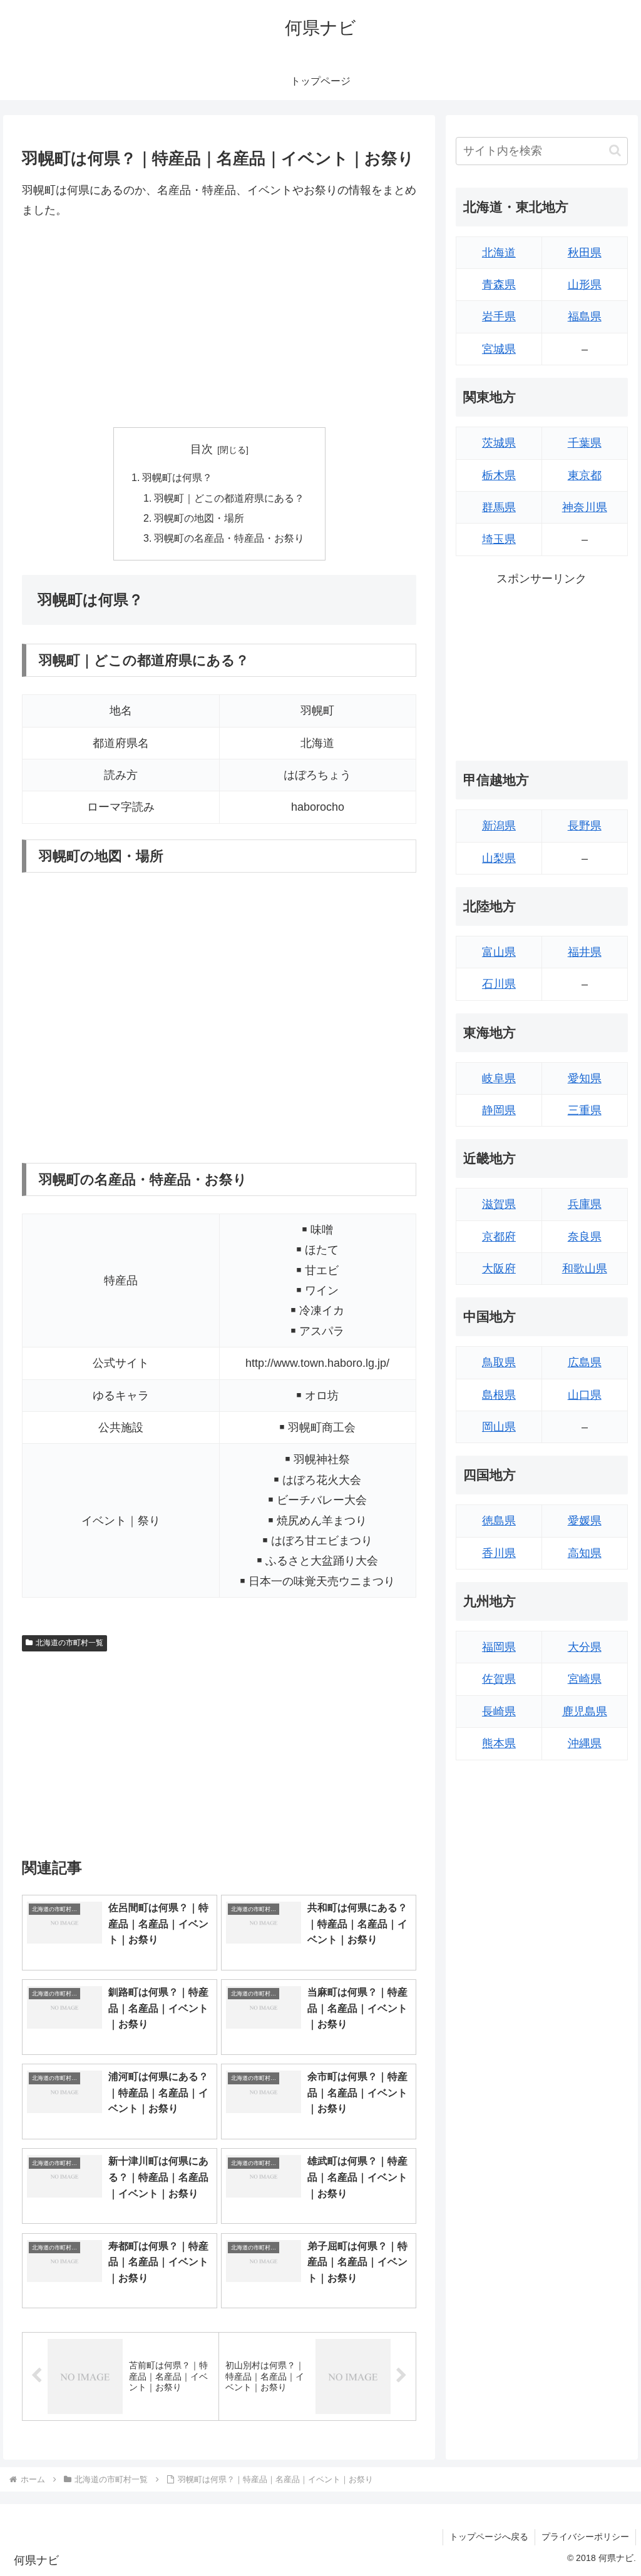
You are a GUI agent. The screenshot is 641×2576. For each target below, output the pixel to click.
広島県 (585, 1362)
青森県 (499, 285)
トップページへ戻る (489, 2537)
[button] (615, 150)
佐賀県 (499, 1679)
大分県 (585, 1647)
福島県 (585, 317)
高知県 (585, 1553)
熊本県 (499, 1743)
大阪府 (499, 1269)
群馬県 (499, 507)
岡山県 (499, 1427)
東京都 (585, 475)
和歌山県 (585, 1269)
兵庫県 (585, 1204)
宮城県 (499, 349)
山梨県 (499, 858)
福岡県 (499, 1647)
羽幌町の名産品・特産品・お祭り (229, 538)
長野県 (585, 826)
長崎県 (499, 1711)
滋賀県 (499, 1204)
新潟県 (499, 826)
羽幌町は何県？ (177, 477)
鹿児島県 (585, 1711)
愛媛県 (585, 1521)
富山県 (499, 952)
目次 (202, 449)
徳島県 (499, 1521)
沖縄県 (585, 1743)
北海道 (499, 253)
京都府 (499, 1237)
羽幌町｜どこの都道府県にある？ (229, 498)
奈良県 (585, 1237)
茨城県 (499, 443)
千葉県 (585, 443)
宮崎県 (585, 1679)
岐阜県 (499, 1078)
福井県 (585, 952)
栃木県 (499, 475)
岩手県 (499, 317)
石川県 (499, 984)
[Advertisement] (219, 324)
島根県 (499, 1395)
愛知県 (585, 1078)
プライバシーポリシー (585, 2537)
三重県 (585, 1110)
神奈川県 (585, 507)
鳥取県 (499, 1362)
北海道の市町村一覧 (69, 1643)
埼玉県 (499, 539)
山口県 (585, 1395)
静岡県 (499, 1110)
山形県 (585, 285)
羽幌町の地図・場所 (199, 518)
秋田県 (585, 253)
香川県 (499, 1553)
